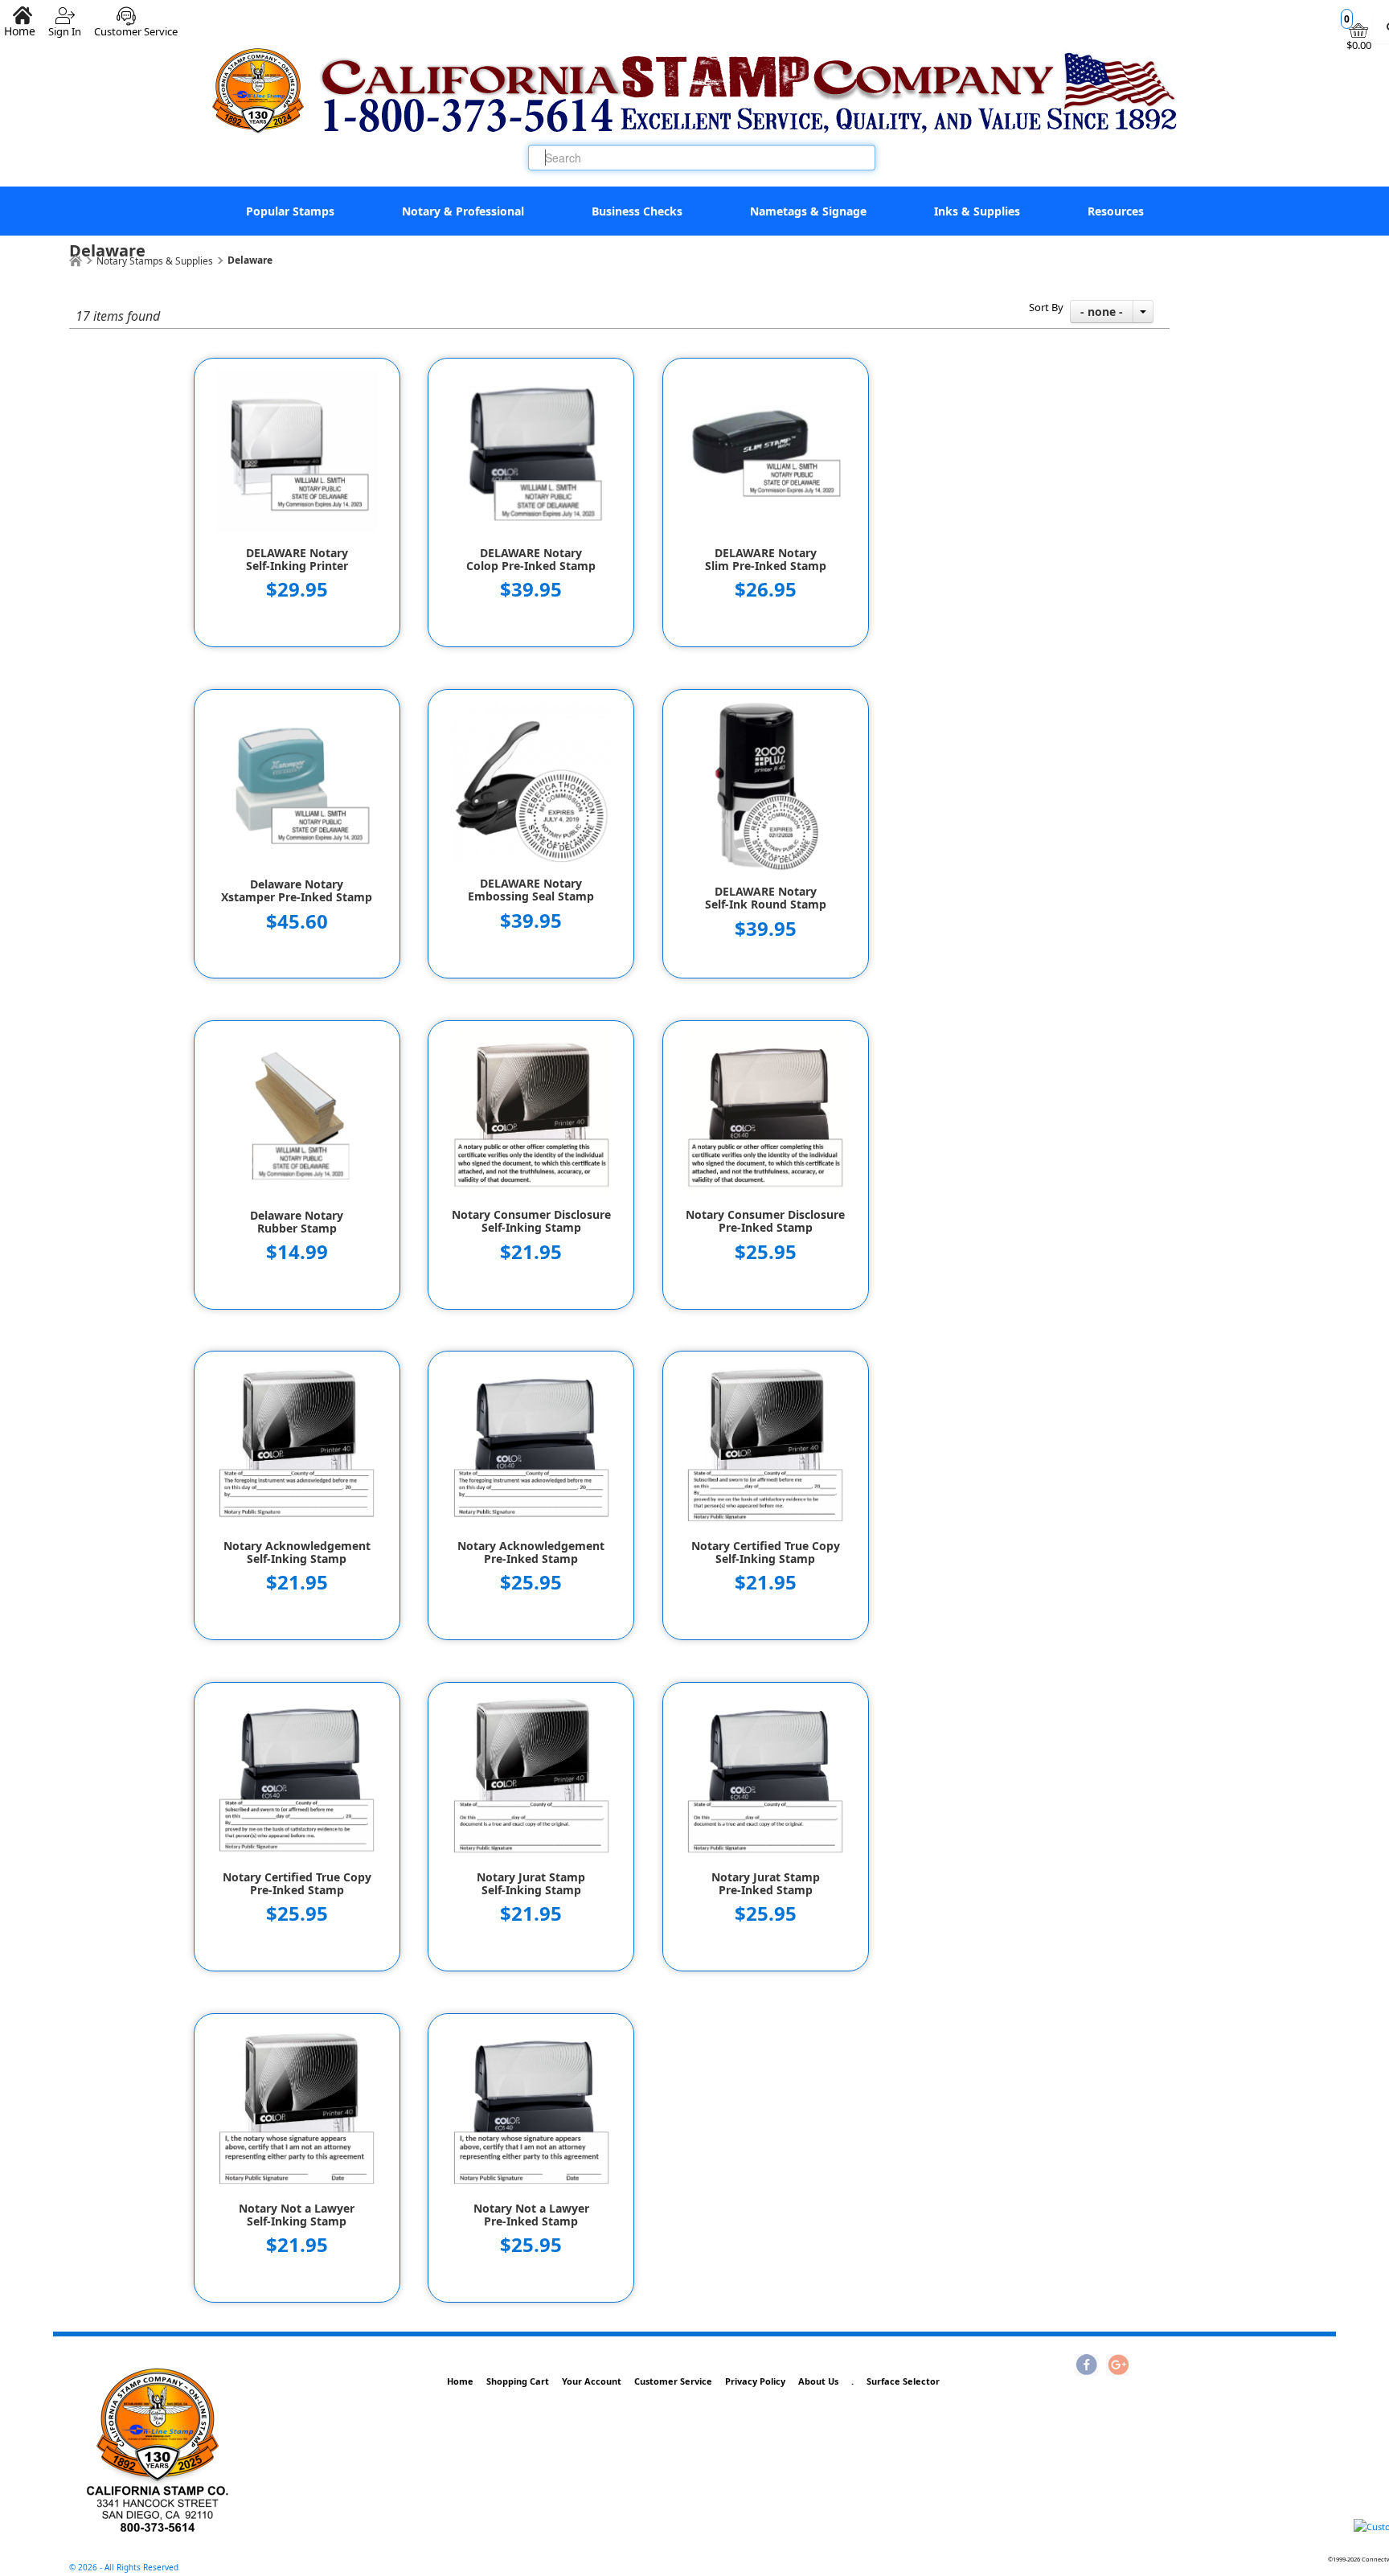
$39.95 (531, 589)
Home (460, 2381)
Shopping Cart (518, 2381)
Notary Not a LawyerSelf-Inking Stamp (297, 2215)
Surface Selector (903, 2381)
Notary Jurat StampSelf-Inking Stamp (531, 1884)
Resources (1116, 211)
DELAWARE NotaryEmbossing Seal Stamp (531, 890)
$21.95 (531, 1251)
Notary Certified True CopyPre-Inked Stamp (297, 1884)
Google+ (1117, 2366)
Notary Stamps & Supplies (155, 261)
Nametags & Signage (808, 211)
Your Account (592, 2381)
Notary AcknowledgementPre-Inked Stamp (531, 1553)
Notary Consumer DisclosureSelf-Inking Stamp (531, 1221)
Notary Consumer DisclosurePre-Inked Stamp (765, 1221)
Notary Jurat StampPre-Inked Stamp (766, 1884)
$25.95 (766, 1251)
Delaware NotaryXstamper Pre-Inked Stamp (297, 891)
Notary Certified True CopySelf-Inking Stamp (766, 1553)
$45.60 (297, 921)
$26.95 (766, 589)
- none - (1102, 312)
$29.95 (297, 589)
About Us (818, 2381)
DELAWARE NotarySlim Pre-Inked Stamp (766, 560)
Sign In (65, 25)
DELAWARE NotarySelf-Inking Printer (297, 560)
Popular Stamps (290, 211)
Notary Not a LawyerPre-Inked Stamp (531, 2215)
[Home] (76, 261)
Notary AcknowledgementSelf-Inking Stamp (297, 1553)
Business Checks (637, 211)
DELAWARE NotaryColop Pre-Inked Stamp (531, 560)
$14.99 (297, 1251)
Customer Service (136, 25)
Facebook (1087, 2366)
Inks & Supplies (977, 211)
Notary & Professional (463, 211)
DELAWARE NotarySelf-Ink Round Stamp (766, 898)
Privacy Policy (755, 2381)
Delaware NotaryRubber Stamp (297, 1222)
